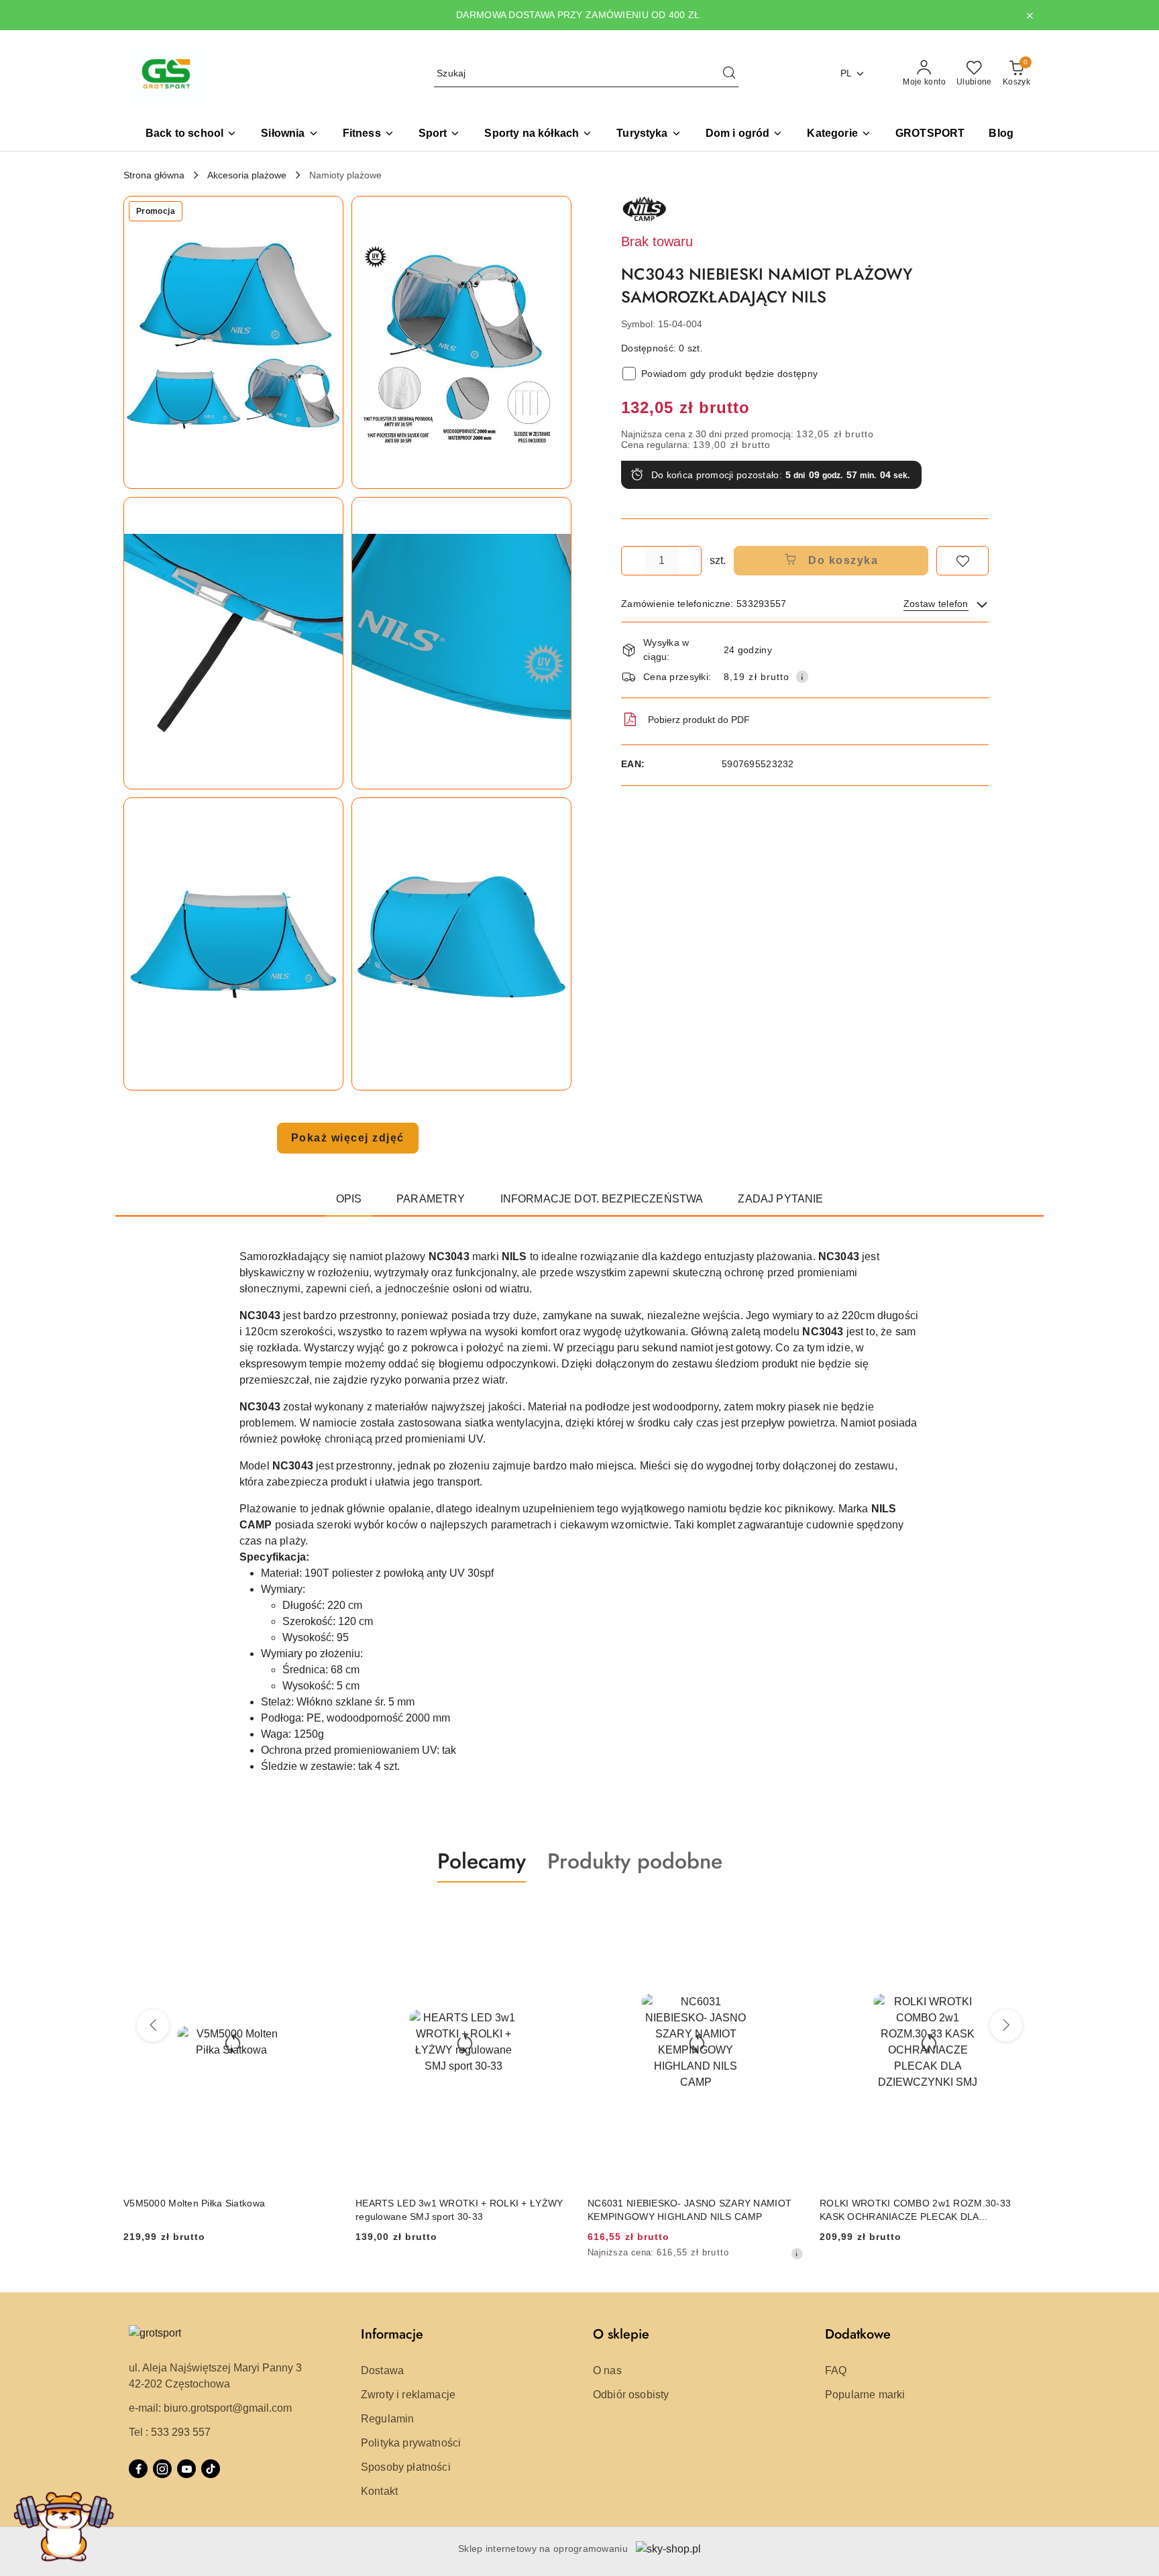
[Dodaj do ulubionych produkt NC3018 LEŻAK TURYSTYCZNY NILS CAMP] (1020, 1914)
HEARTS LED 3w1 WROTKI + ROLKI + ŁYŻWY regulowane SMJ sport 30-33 (227, 2210)
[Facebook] (138, 2469)
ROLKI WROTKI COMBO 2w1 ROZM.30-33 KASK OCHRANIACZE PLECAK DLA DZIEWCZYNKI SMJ (683, 2210)
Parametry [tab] (431, 1199)
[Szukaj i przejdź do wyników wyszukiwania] (729, 74)
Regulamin (387, 2419)
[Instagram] (162, 2469)
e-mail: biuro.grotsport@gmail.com (210, 2408)
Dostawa (382, 2370)
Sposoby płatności (406, 2467)
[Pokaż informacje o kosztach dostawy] (802, 677)
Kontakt (379, 2491)
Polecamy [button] (482, 1861)
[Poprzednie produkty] (153, 2025)
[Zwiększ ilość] (691, 561)
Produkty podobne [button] (635, 1861)
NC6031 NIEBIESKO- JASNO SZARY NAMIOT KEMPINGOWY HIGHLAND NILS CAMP (457, 2210)
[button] (839, 134)
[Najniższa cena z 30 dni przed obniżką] (565, 2253)
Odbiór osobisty (631, 2395)
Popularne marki (865, 2395)
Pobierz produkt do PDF (699, 720)
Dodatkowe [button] (858, 2334)
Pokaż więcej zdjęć (348, 1138)
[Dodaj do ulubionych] (962, 561)
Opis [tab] (349, 1199)
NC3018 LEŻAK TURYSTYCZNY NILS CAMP (919, 2203)
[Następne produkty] (1006, 2025)
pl (846, 73)
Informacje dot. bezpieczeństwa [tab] (602, 1199)
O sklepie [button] (621, 2334)
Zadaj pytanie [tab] (780, 1199)
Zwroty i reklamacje (408, 2395)
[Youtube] (186, 2469)
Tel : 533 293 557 (170, 2432)
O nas (607, 2370)
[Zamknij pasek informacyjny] (1030, 15)
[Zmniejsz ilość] (632, 561)
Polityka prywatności (411, 2443)
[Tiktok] (211, 2469)
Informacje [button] (392, 2334)
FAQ (836, 2370)
